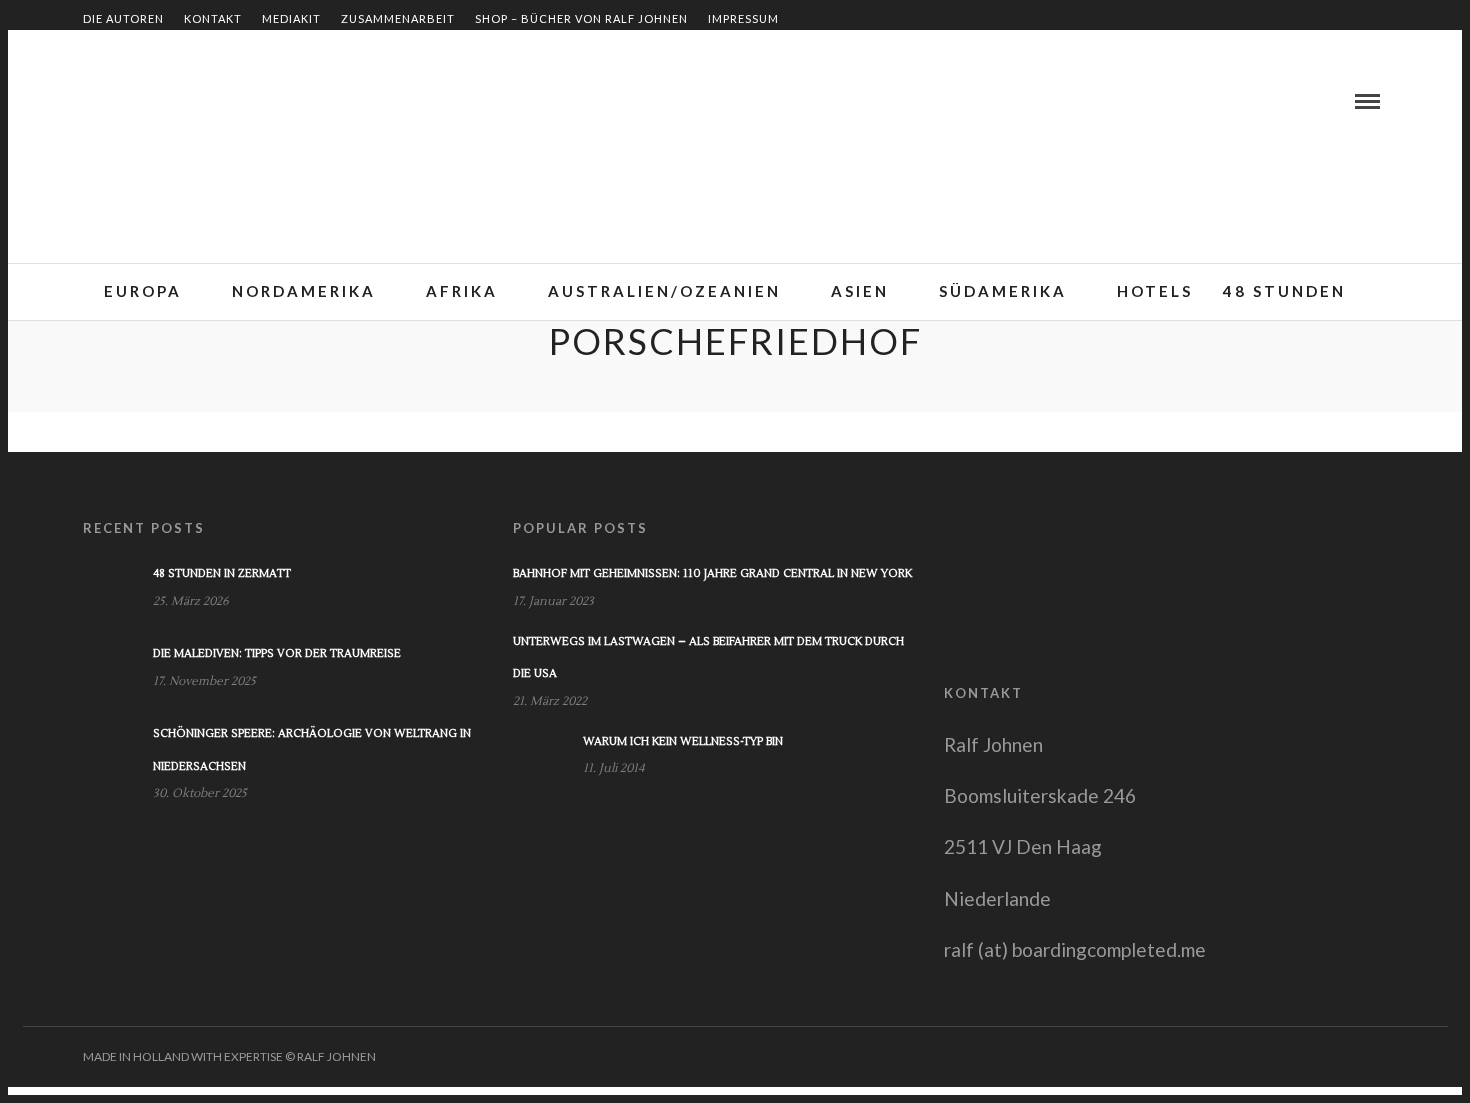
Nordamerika (304, 291)
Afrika (462, 291)
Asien (860, 291)
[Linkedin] (121, 101)
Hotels (1155, 291)
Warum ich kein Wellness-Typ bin (683, 741)
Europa (143, 291)
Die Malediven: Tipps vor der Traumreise (277, 653)
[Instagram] (169, 101)
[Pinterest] (145, 101)
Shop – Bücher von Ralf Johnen (581, 18)
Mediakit (291, 18)
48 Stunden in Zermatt (222, 573)
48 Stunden (1284, 291)
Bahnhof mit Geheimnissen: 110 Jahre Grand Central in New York (712, 573)
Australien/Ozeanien (664, 291)
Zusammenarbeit (398, 18)
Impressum (743, 18)
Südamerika (1003, 291)
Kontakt (213, 18)
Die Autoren (123, 18)
